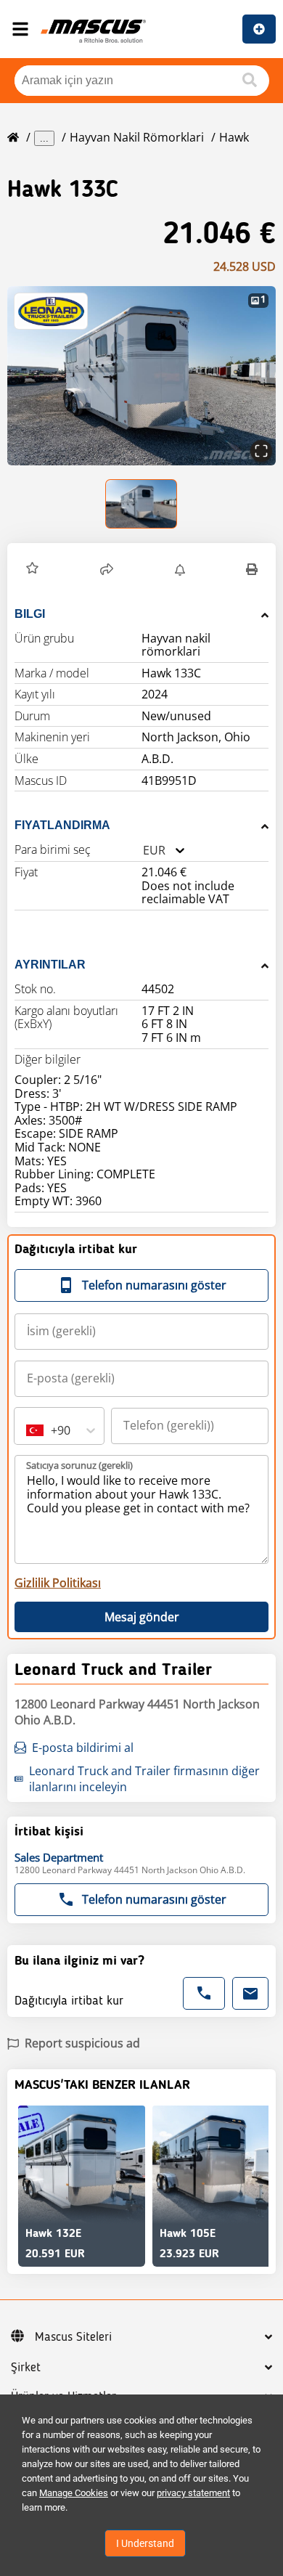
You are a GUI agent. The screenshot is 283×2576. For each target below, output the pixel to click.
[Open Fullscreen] (261, 451)
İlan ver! (259, 29)
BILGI (30, 614)
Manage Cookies (74, 2493)
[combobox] (143, 851)
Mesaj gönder (142, 1617)
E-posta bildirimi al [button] (83, 1748)
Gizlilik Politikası (58, 1583)
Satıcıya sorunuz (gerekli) (79, 1465)
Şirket (26, 2368)
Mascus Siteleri (73, 2337)
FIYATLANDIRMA (62, 825)
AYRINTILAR (50, 965)
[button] (141, 376)
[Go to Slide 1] (142, 504)
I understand (145, 2543)
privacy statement (193, 2493)
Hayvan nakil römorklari (137, 137)
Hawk (234, 137)
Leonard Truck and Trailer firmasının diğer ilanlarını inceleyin (144, 1779)
